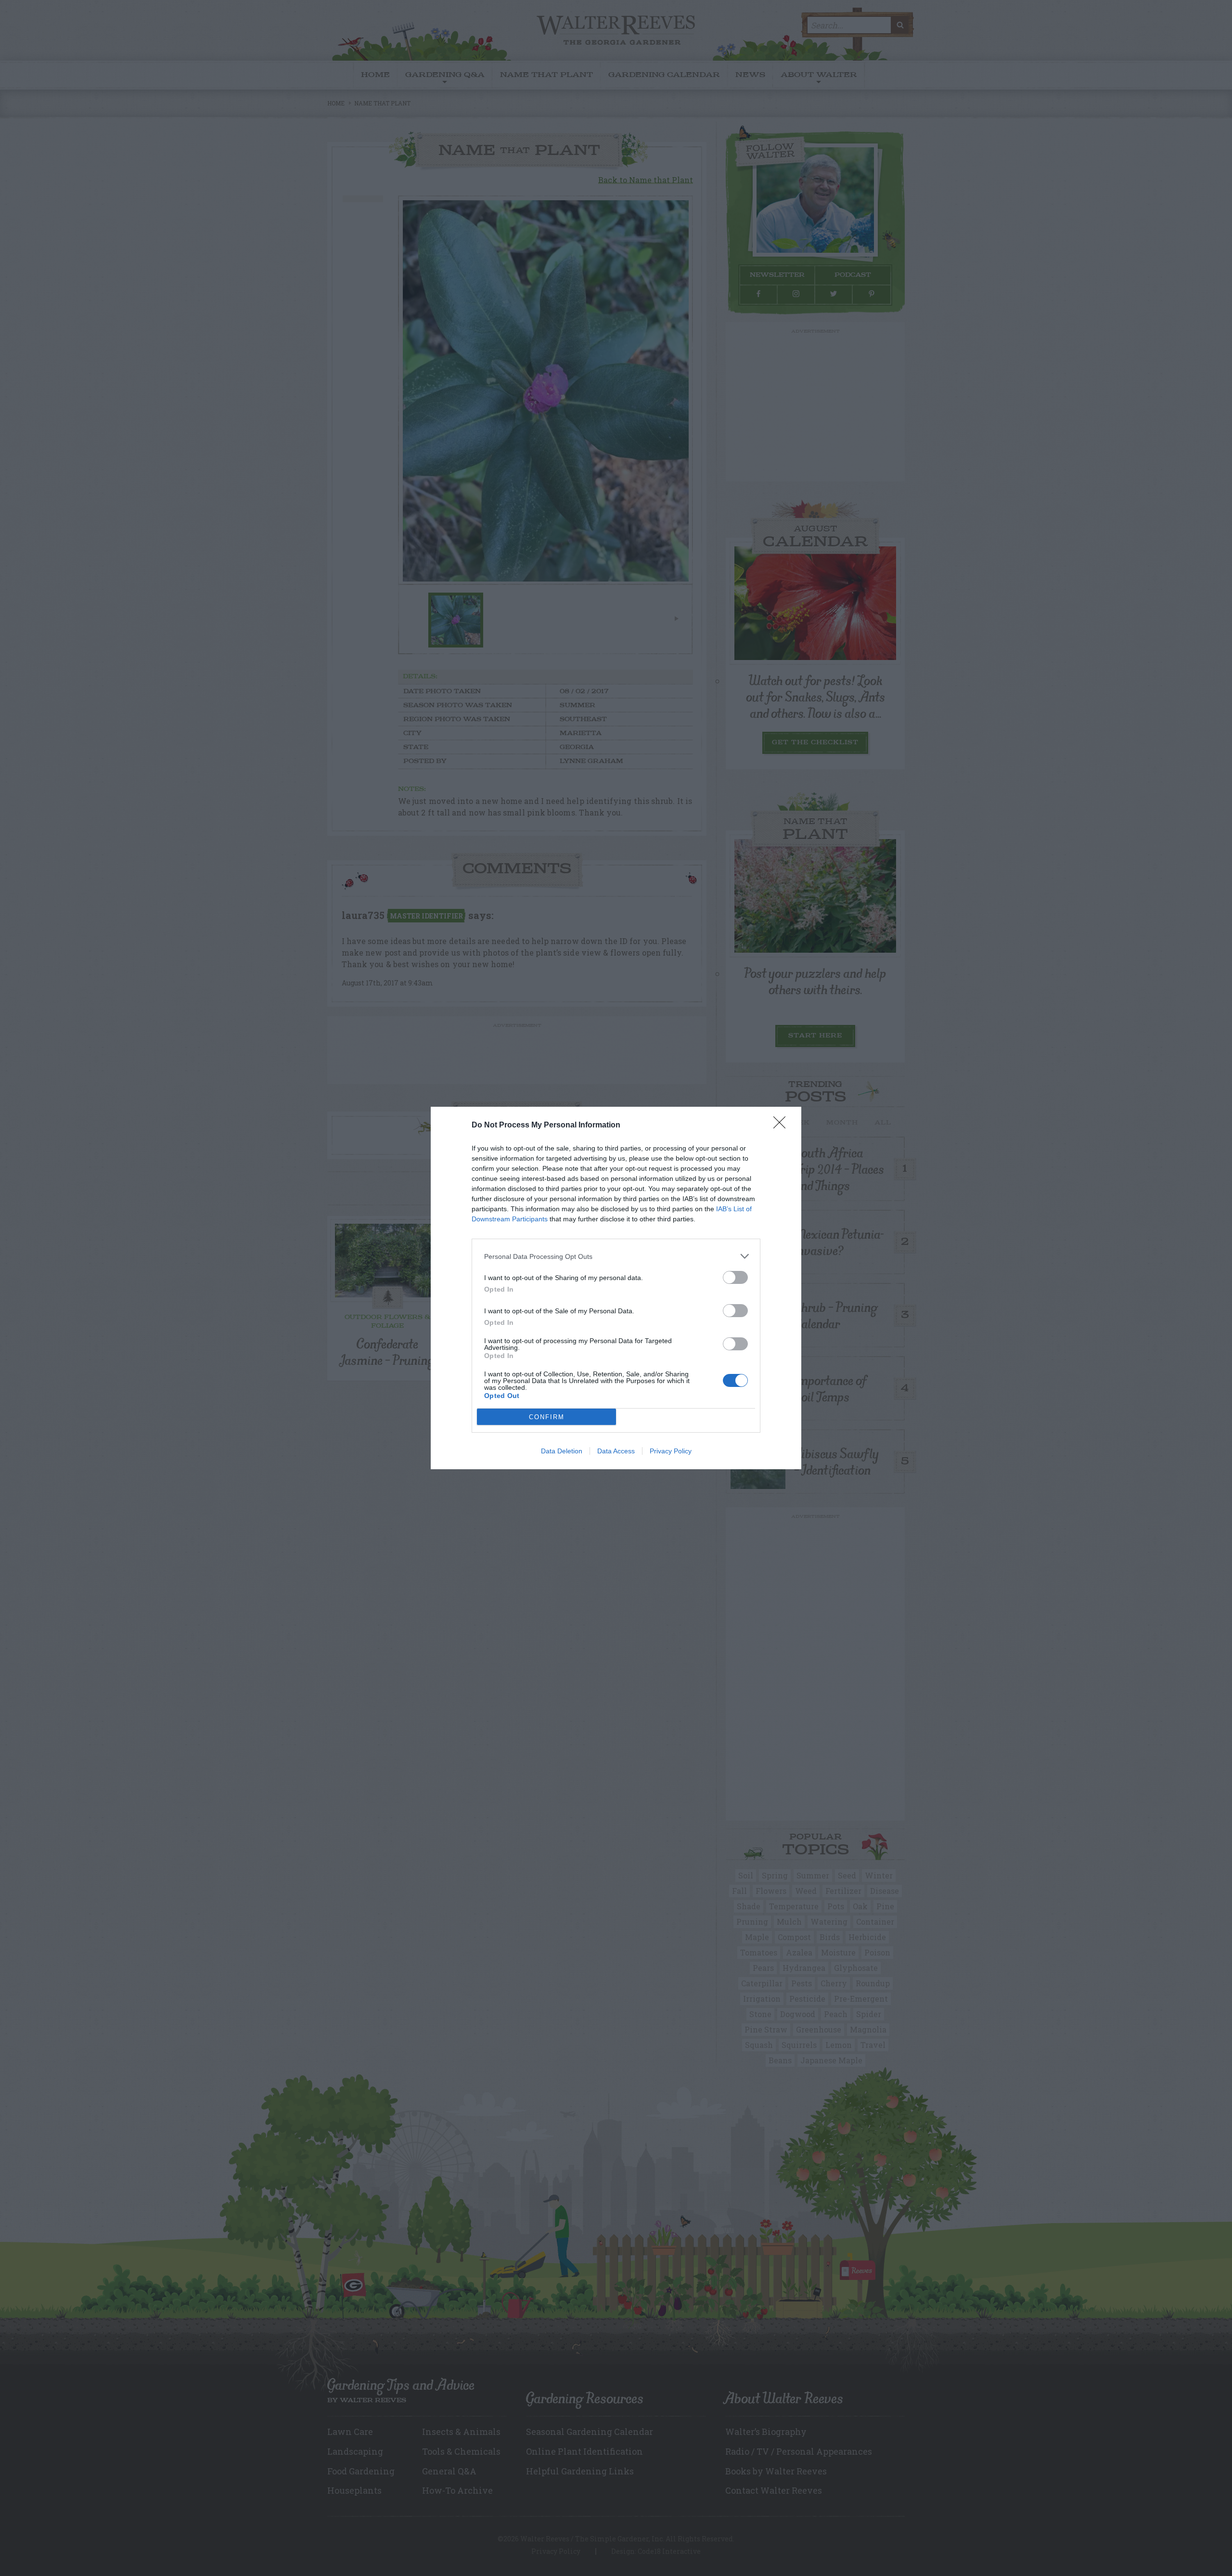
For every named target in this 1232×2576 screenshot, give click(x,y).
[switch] (735, 1277)
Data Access (616, 1451)
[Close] (783, 1126)
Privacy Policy (671, 1451)
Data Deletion (562, 1451)
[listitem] (616, 1256)
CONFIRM (547, 1417)
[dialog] (616, 1288)
